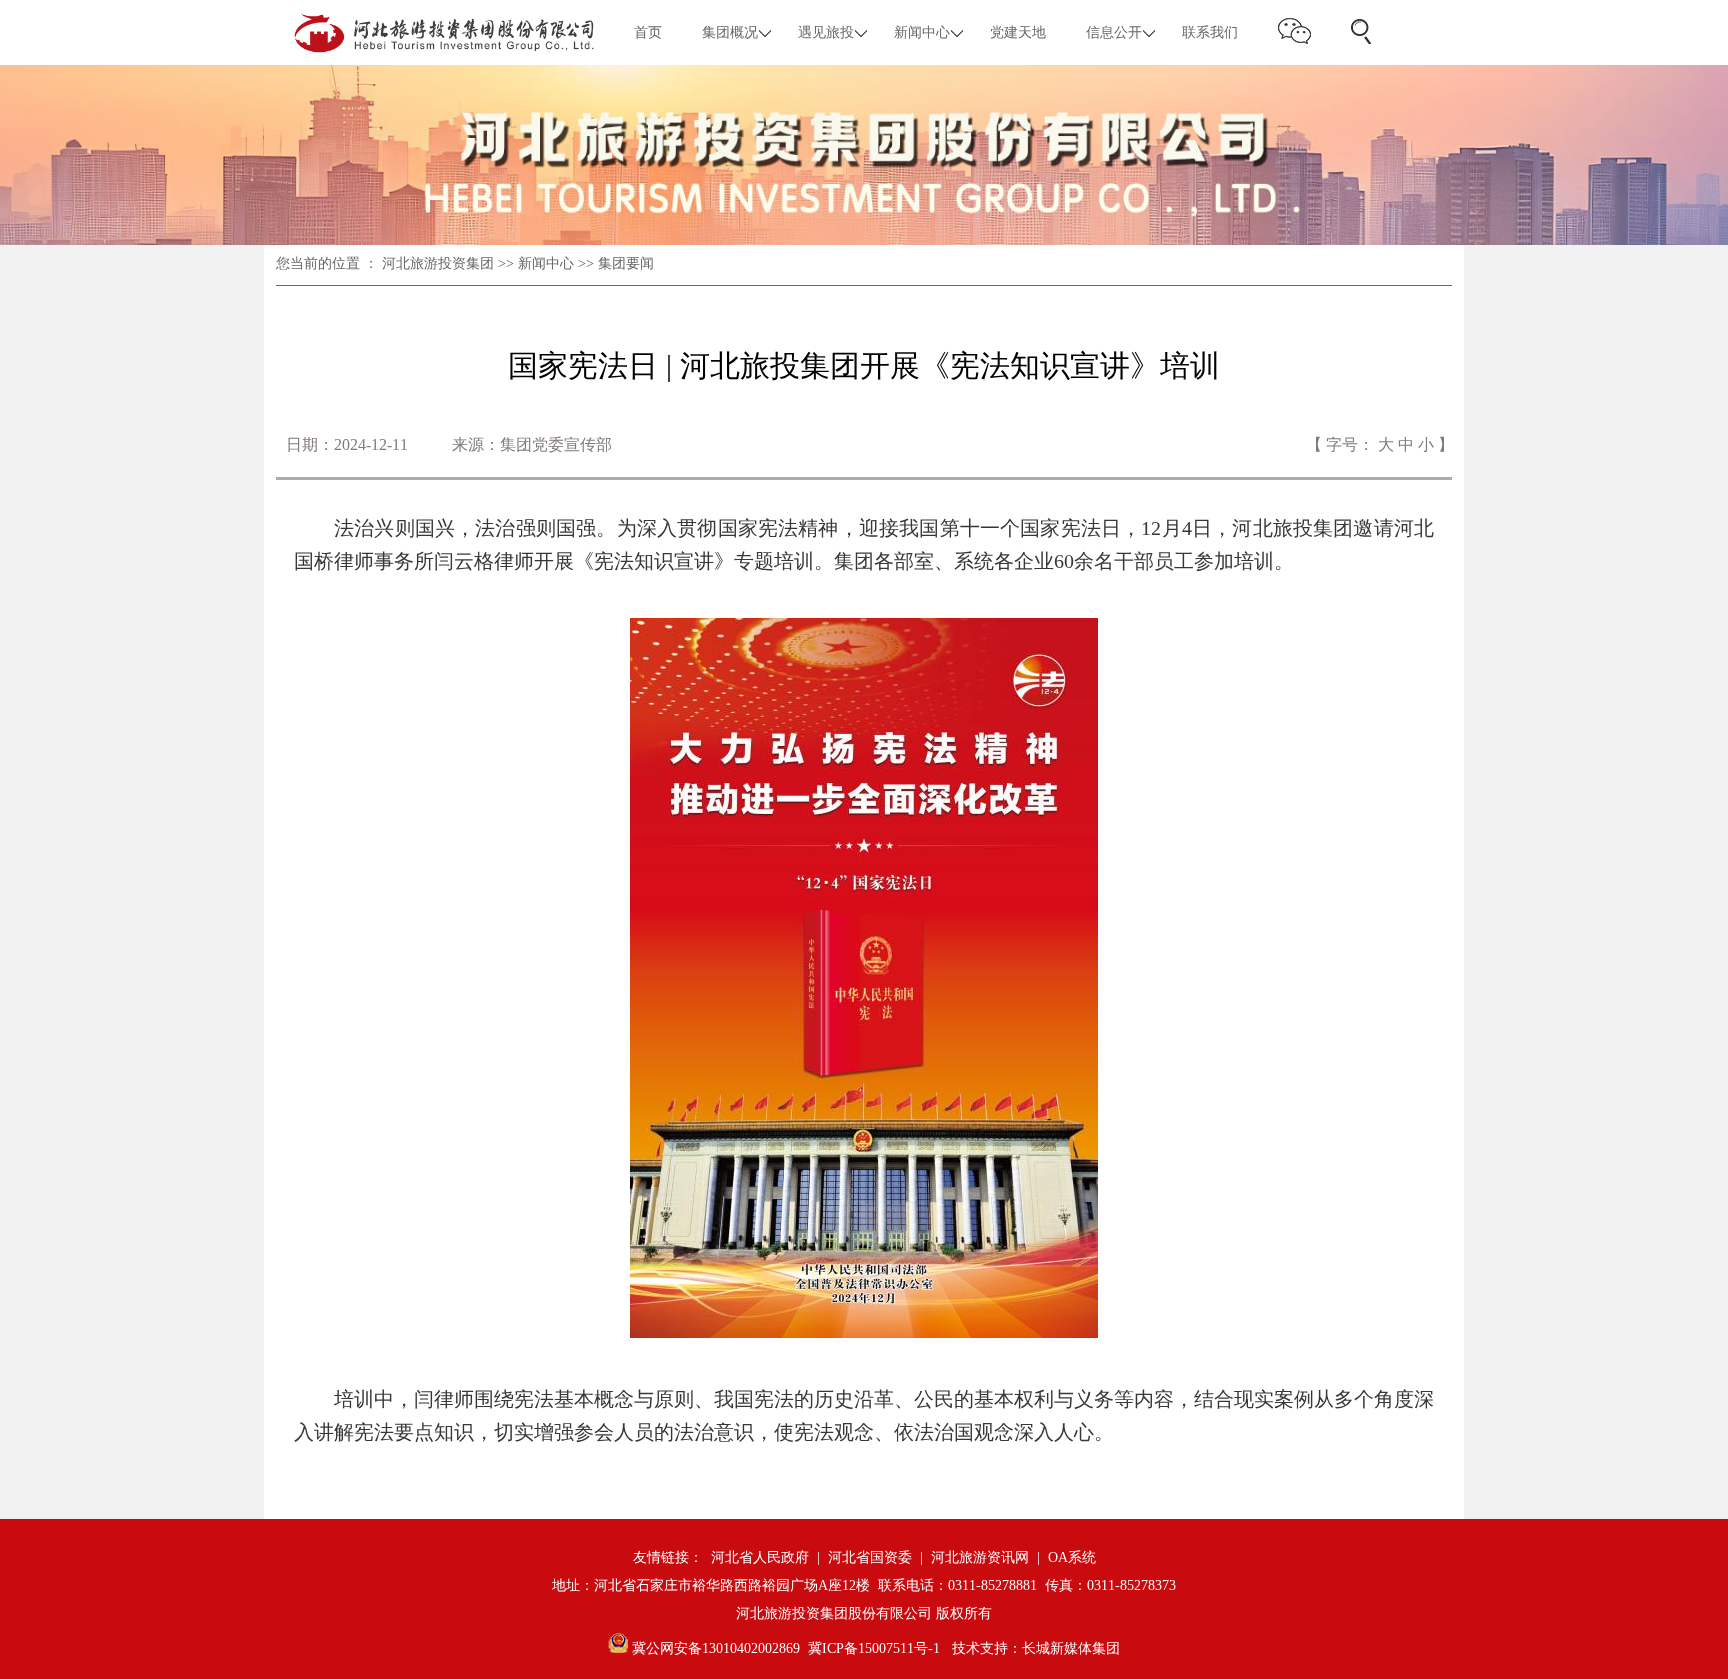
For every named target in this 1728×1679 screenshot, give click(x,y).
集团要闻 (626, 263)
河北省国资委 (870, 1557)
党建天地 (1018, 32)
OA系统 (1072, 1557)
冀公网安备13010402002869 (714, 1648)
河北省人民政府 (760, 1557)
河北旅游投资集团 (438, 263)
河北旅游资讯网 (980, 1557)
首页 (648, 32)
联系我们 (1210, 32)
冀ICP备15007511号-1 (874, 1648)
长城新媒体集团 (1071, 1648)
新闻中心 (546, 263)
